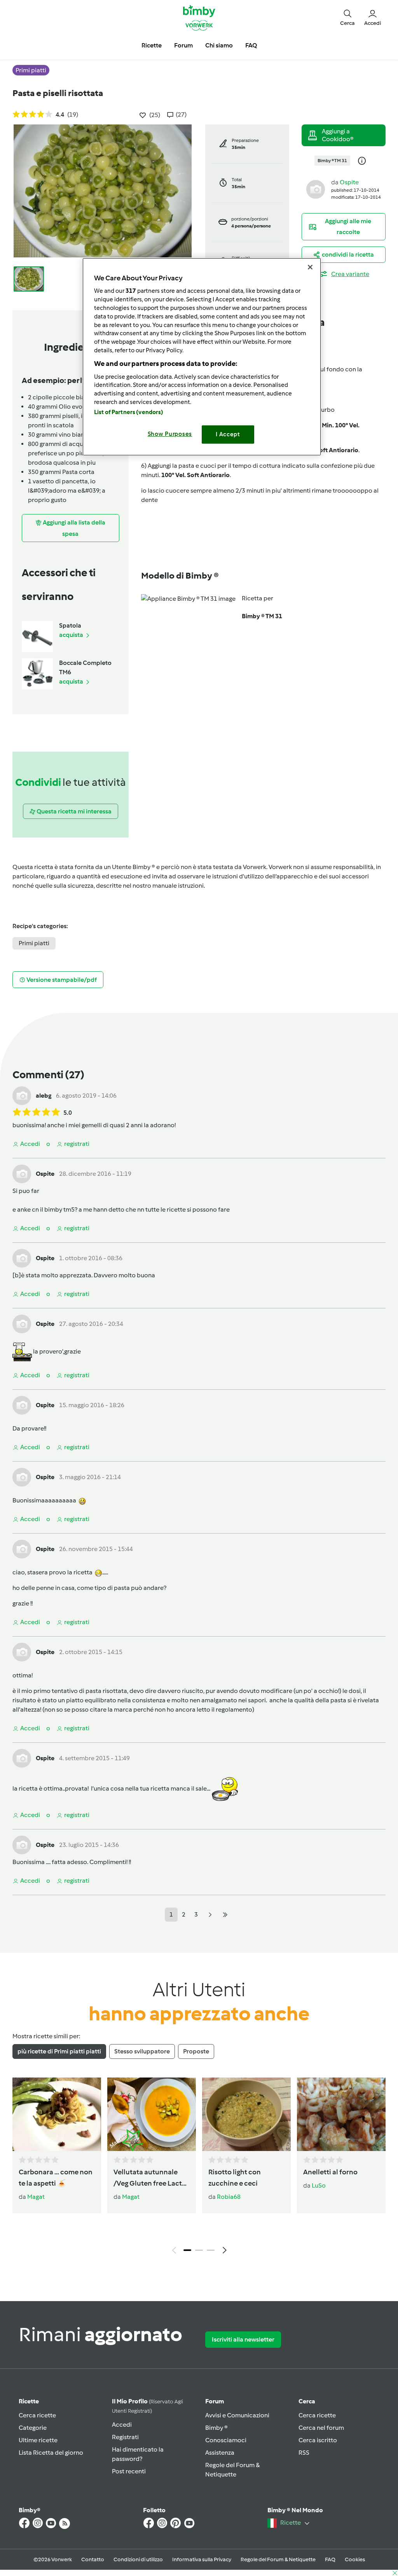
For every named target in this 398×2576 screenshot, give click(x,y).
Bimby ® (216, 2428)
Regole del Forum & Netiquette (278, 2559)
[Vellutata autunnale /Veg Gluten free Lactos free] (152, 2114)
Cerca (307, 2401)
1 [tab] (187, 2250)
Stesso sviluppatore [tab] (142, 2051)
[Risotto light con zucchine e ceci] (246, 2114)
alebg (44, 1096)
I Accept (228, 434)
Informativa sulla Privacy (202, 2559)
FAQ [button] (251, 45)
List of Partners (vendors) (129, 412)
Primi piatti (34, 943)
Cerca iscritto (318, 2440)
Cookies (355, 2559)
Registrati (125, 2437)
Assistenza (220, 2453)
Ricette (29, 2401)
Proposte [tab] (196, 2051)
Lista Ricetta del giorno (51, 2453)
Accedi (122, 2425)
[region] (202, 357)
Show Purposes (170, 434)
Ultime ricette (38, 2440)
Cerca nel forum (321, 2428)
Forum (215, 2401)
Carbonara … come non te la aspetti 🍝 (56, 2178)
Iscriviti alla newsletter (243, 2339)
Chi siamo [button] (219, 45)
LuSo (319, 2185)
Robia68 (229, 2197)
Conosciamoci (226, 2440)
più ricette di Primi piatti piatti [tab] (59, 2051)
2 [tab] (199, 2250)
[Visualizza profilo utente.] (316, 189)
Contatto (93, 2559)
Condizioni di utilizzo (138, 2559)
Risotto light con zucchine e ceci (235, 2178)
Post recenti (129, 2471)
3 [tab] (211, 2250)
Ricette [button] (152, 45)
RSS (304, 2453)
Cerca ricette (37, 2415)
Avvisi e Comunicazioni (237, 2415)
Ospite (349, 182)
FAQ (330, 2559)
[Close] (310, 267)
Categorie (33, 2428)
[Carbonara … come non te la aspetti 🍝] (57, 2114)
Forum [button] (183, 45)
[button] (347, 17)
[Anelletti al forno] (341, 2114)
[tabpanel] (199, 2168)
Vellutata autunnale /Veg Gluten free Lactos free (151, 2178)
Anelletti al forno (330, 2172)
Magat (36, 2197)
